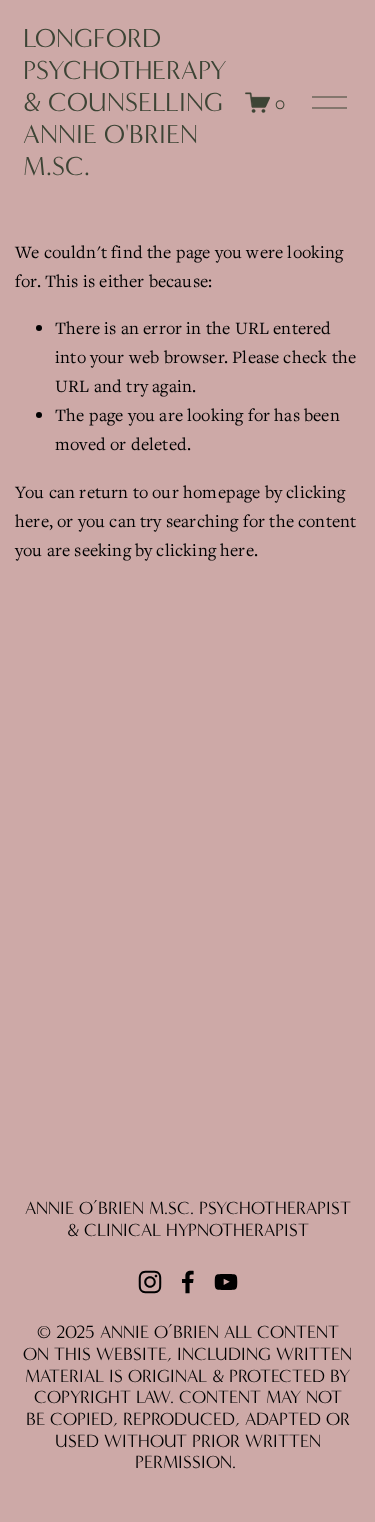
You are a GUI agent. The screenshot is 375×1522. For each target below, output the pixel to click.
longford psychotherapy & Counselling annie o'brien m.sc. (125, 103)
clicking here (204, 549)
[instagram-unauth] (150, 1282)
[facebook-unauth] (188, 1282)
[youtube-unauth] (226, 1282)
